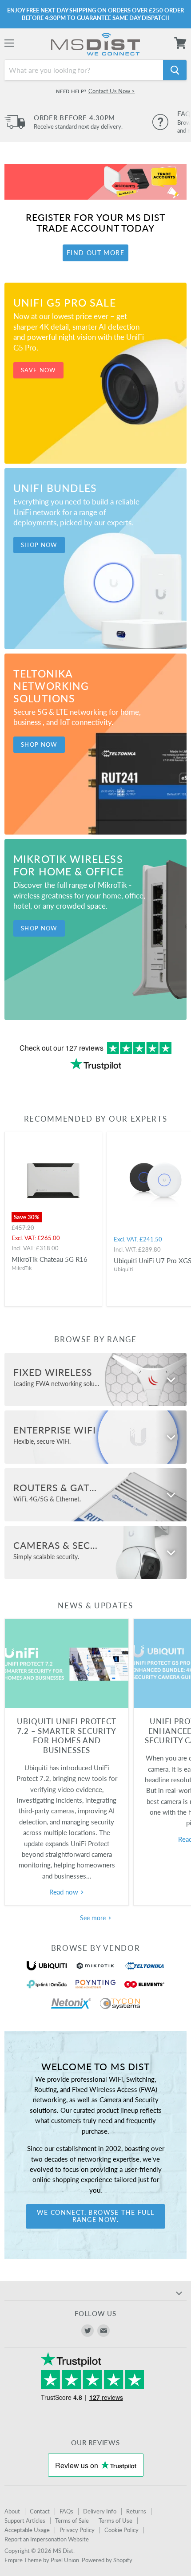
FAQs (66, 2511)
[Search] (175, 70)
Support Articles (25, 2521)
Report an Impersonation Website (47, 2539)
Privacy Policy (77, 2530)
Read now (65, 1892)
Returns (136, 2511)
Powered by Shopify (107, 2560)
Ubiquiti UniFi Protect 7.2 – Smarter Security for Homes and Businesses (66, 1736)
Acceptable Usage (27, 2530)
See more (94, 1918)
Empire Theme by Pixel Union (42, 2560)
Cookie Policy (121, 2530)
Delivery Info (100, 2511)
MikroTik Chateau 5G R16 (50, 1259)
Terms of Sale (72, 2521)
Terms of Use (115, 2521)
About (12, 2511)
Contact (40, 2511)
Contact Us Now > (112, 91)
